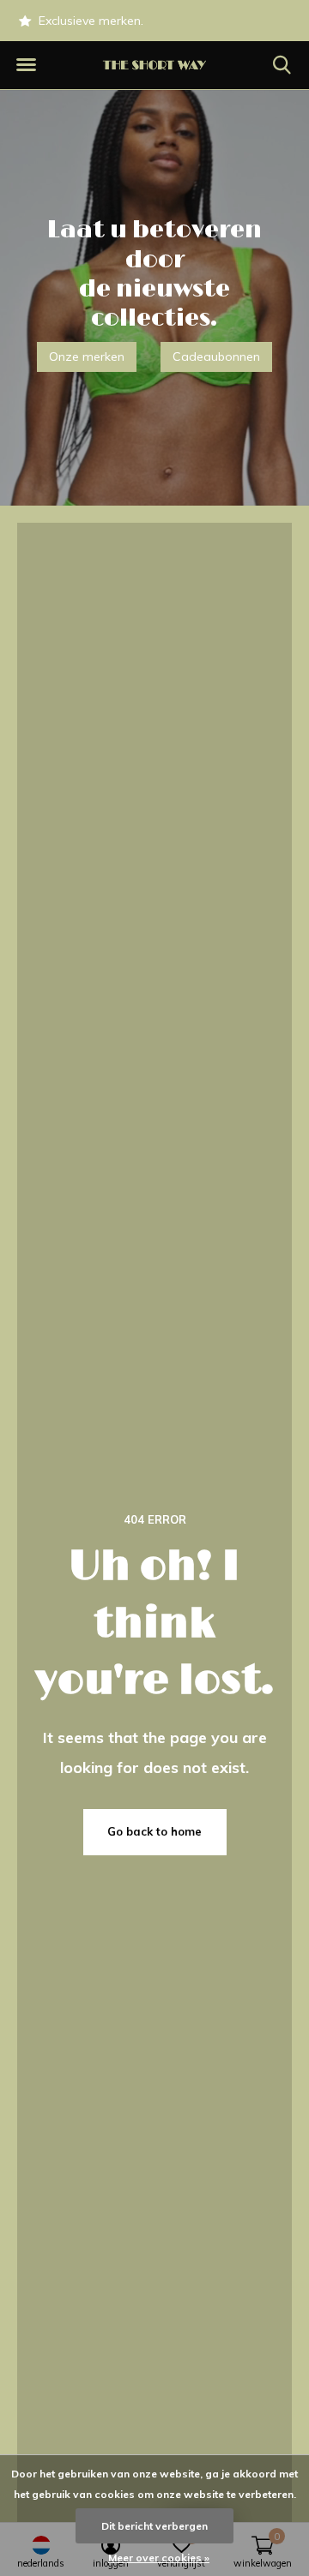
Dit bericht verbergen (154, 2526)
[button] (26, 65)
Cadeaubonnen (216, 356)
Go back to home (154, 1831)
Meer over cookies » (159, 2558)
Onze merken (87, 356)
